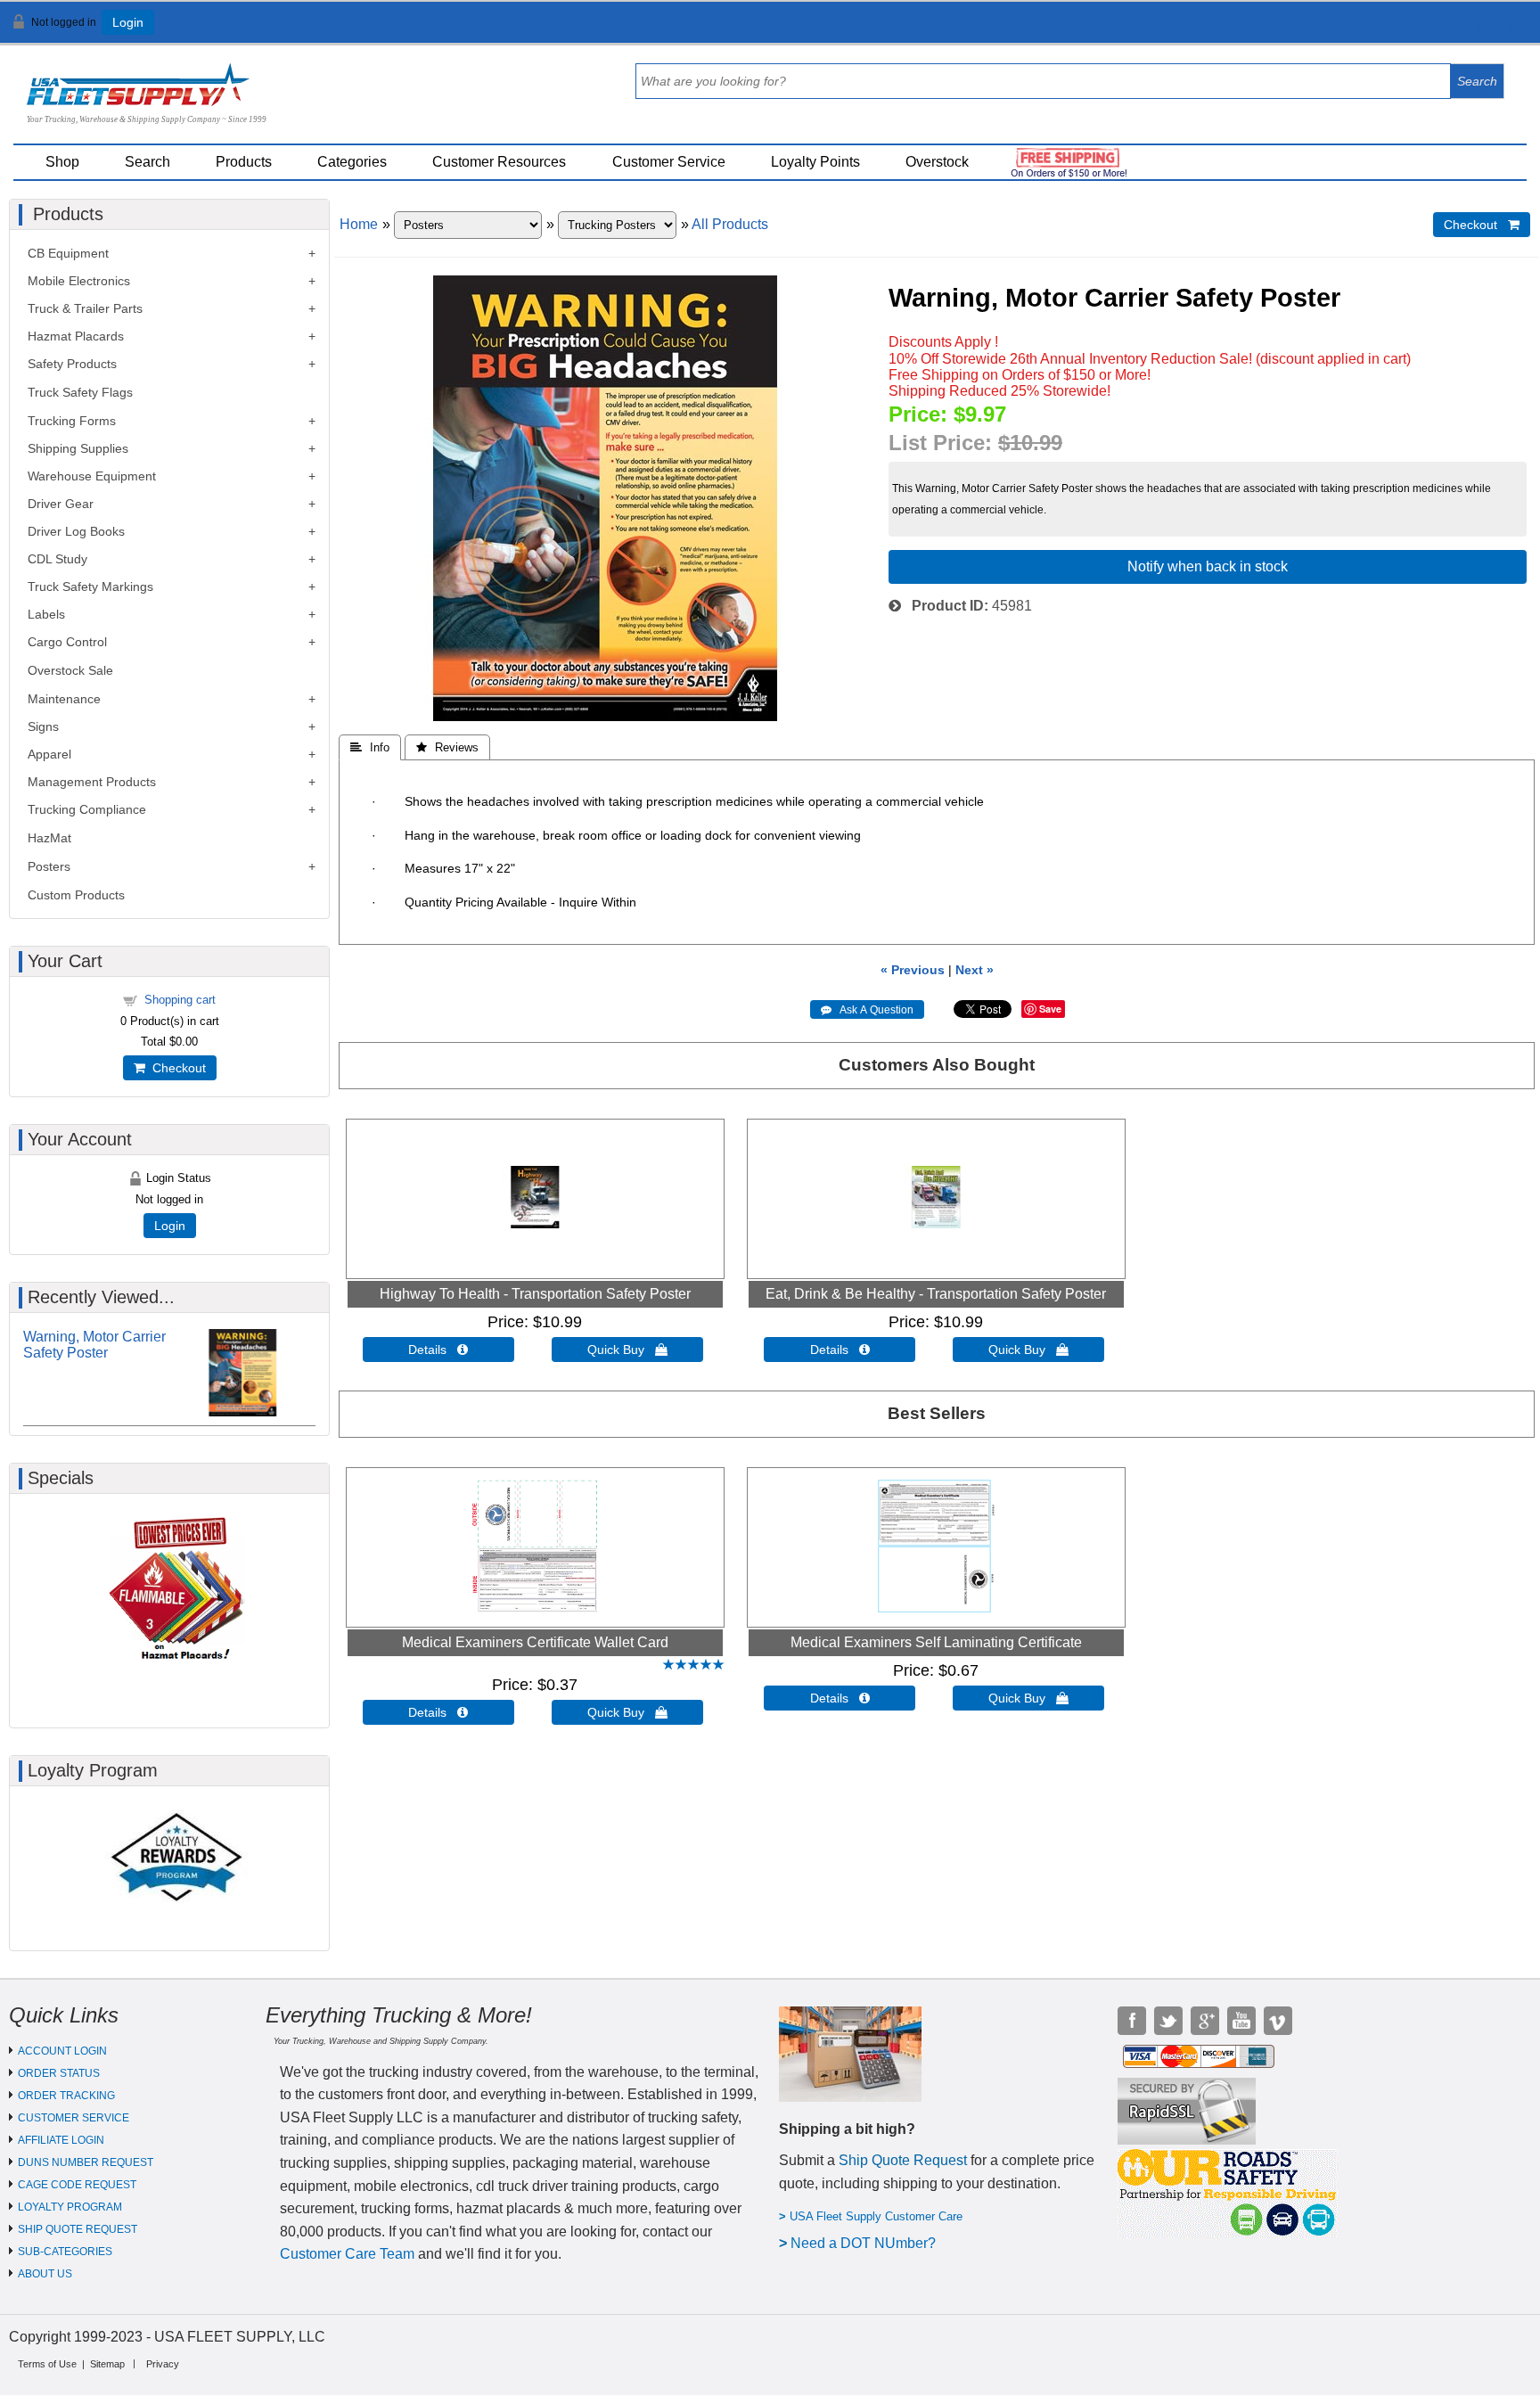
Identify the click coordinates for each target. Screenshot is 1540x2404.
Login (128, 22)
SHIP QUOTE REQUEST (78, 2229)
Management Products (92, 782)
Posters (49, 866)
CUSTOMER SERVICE (74, 2118)
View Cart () (1478, 30)
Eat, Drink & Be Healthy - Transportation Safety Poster (936, 1294)
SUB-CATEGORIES (65, 2252)
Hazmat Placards (76, 336)
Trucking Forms (72, 421)
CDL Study (57, 559)
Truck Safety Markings (90, 587)
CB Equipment (68, 253)
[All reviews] (693, 1666)
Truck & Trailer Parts (85, 308)
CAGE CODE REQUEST (77, 2185)
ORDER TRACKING (66, 2096)
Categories (352, 162)
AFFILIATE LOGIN (61, 2140)
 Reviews (447, 747)
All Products (730, 224)
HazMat (49, 838)
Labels (46, 614)
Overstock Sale (70, 670)
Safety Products (72, 364)
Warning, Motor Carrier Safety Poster (94, 1345)
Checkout (176, 1068)
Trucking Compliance (87, 809)
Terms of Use (47, 2364)
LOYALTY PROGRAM (70, 2207)
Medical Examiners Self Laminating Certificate (936, 1642)
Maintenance (64, 699)
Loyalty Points (815, 162)
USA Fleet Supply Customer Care (876, 2216)
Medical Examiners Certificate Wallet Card (535, 1642)
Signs (43, 726)
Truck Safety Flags (80, 392)
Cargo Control (67, 642)
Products (244, 162)
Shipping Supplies (78, 448)
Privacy (163, 2364)
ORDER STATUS (59, 2073)
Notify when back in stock (1208, 566)
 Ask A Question (867, 1010)
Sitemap (107, 2364)
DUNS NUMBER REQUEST (86, 2162)
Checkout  (1482, 225)
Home (359, 224)
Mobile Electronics (79, 281)
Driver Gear (61, 504)
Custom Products (76, 895)
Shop (62, 162)
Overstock (937, 162)
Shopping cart (180, 1000)
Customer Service (669, 162)
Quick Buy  (627, 1350)
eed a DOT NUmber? (868, 2243)
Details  (438, 1350)
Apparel (49, 754)
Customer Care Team (347, 2254)
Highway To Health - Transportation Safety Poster (535, 1294)
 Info (370, 747)
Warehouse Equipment (92, 476)
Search (147, 162)
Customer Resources (499, 162)
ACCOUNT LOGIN (62, 2051)
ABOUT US (45, 2274)
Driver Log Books (76, 531)
